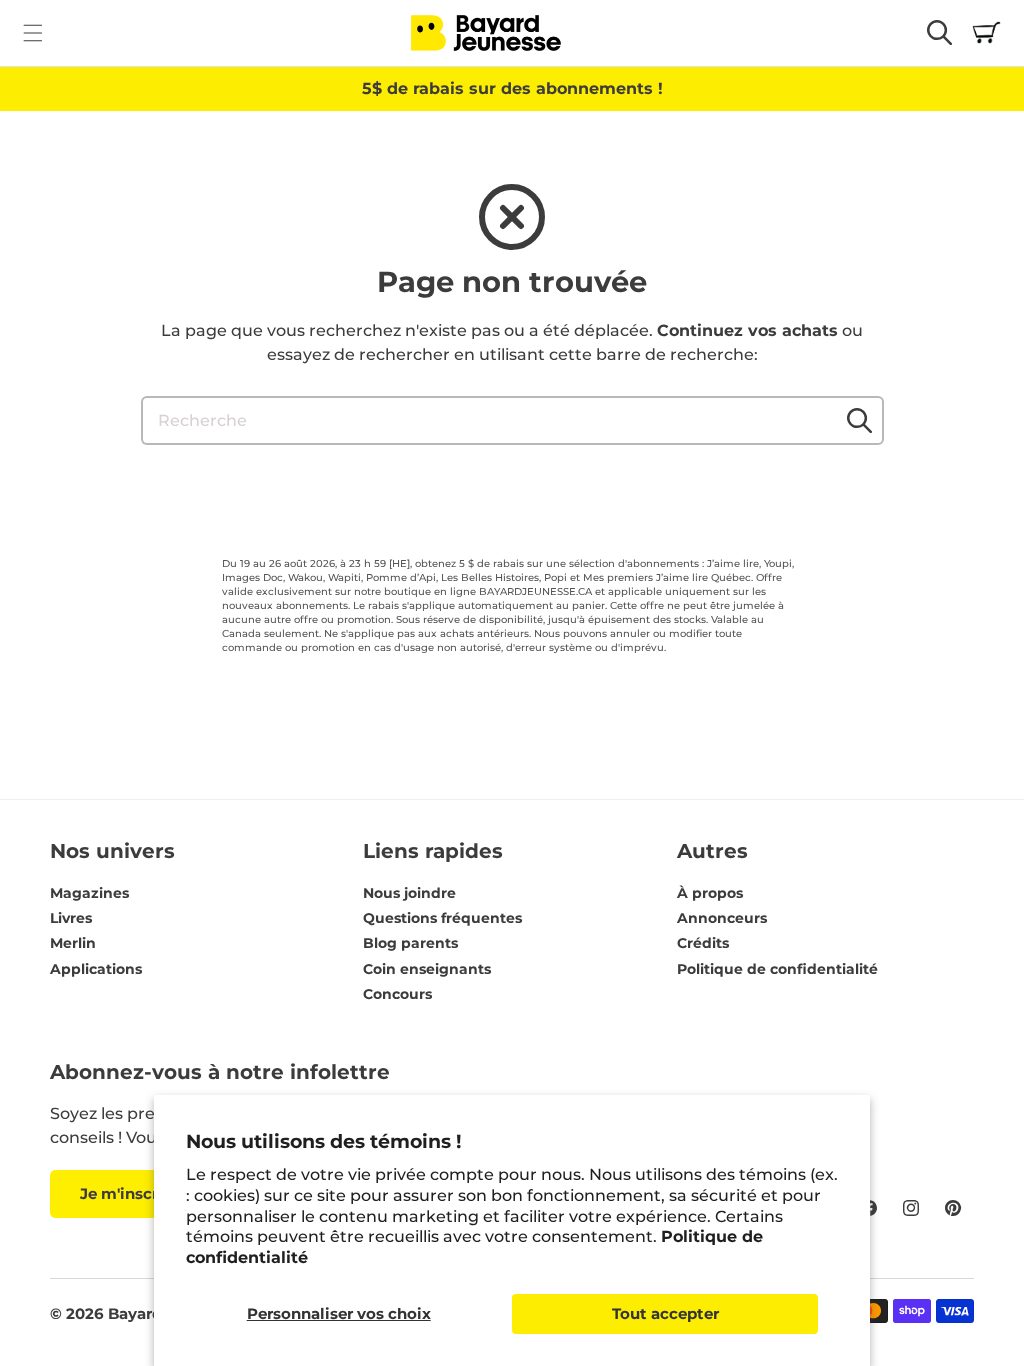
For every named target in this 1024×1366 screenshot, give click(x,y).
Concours (397, 994)
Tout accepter (665, 1313)
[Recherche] (860, 420)
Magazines (89, 893)
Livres (71, 918)
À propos (710, 893)
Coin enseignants (427, 969)
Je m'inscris (125, 1193)
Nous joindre (409, 893)
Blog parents (410, 943)
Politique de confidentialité (777, 969)
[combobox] (512, 420)
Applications (96, 969)
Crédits (703, 943)
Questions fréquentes (442, 918)
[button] (32, 32)
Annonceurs (722, 918)
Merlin (73, 943)
